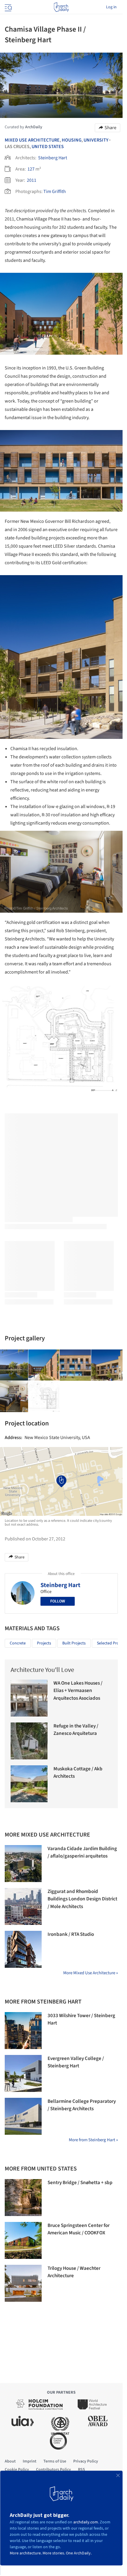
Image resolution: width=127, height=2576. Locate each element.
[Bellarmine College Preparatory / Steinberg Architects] (23, 2116)
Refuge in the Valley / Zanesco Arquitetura (76, 1730)
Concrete (18, 1643)
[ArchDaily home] (61, 7)
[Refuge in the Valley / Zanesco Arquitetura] (29, 1741)
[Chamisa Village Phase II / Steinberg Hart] (44, 1365)
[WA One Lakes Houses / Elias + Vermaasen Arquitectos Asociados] (29, 1698)
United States (48, 147)
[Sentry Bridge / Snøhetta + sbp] (23, 2198)
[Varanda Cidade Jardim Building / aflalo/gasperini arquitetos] (23, 1864)
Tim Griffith (55, 192)
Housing (72, 140)
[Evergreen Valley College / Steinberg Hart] (23, 2073)
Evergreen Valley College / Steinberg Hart (76, 2062)
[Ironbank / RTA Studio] (23, 1949)
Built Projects (74, 1643)
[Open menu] (8, 7)
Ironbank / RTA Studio (71, 1934)
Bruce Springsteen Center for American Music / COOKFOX (79, 2229)
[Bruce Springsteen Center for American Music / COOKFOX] (23, 2240)
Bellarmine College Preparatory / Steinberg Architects (82, 2105)
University (96, 140)
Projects (44, 1643)
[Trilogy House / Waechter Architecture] (23, 2283)
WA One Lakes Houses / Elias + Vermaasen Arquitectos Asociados (78, 1691)
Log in (111, 7)
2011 (32, 180)
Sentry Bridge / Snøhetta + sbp (80, 2183)
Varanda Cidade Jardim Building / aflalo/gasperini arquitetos (82, 1852)
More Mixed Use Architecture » (91, 1973)
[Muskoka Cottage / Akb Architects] (29, 1784)
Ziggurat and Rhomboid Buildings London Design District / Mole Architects (82, 1899)
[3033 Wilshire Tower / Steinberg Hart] (23, 2031)
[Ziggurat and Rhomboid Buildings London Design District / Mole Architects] (23, 1906)
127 (31, 169)
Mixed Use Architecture (32, 140)
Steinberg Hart (53, 158)
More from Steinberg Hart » (93, 2140)
